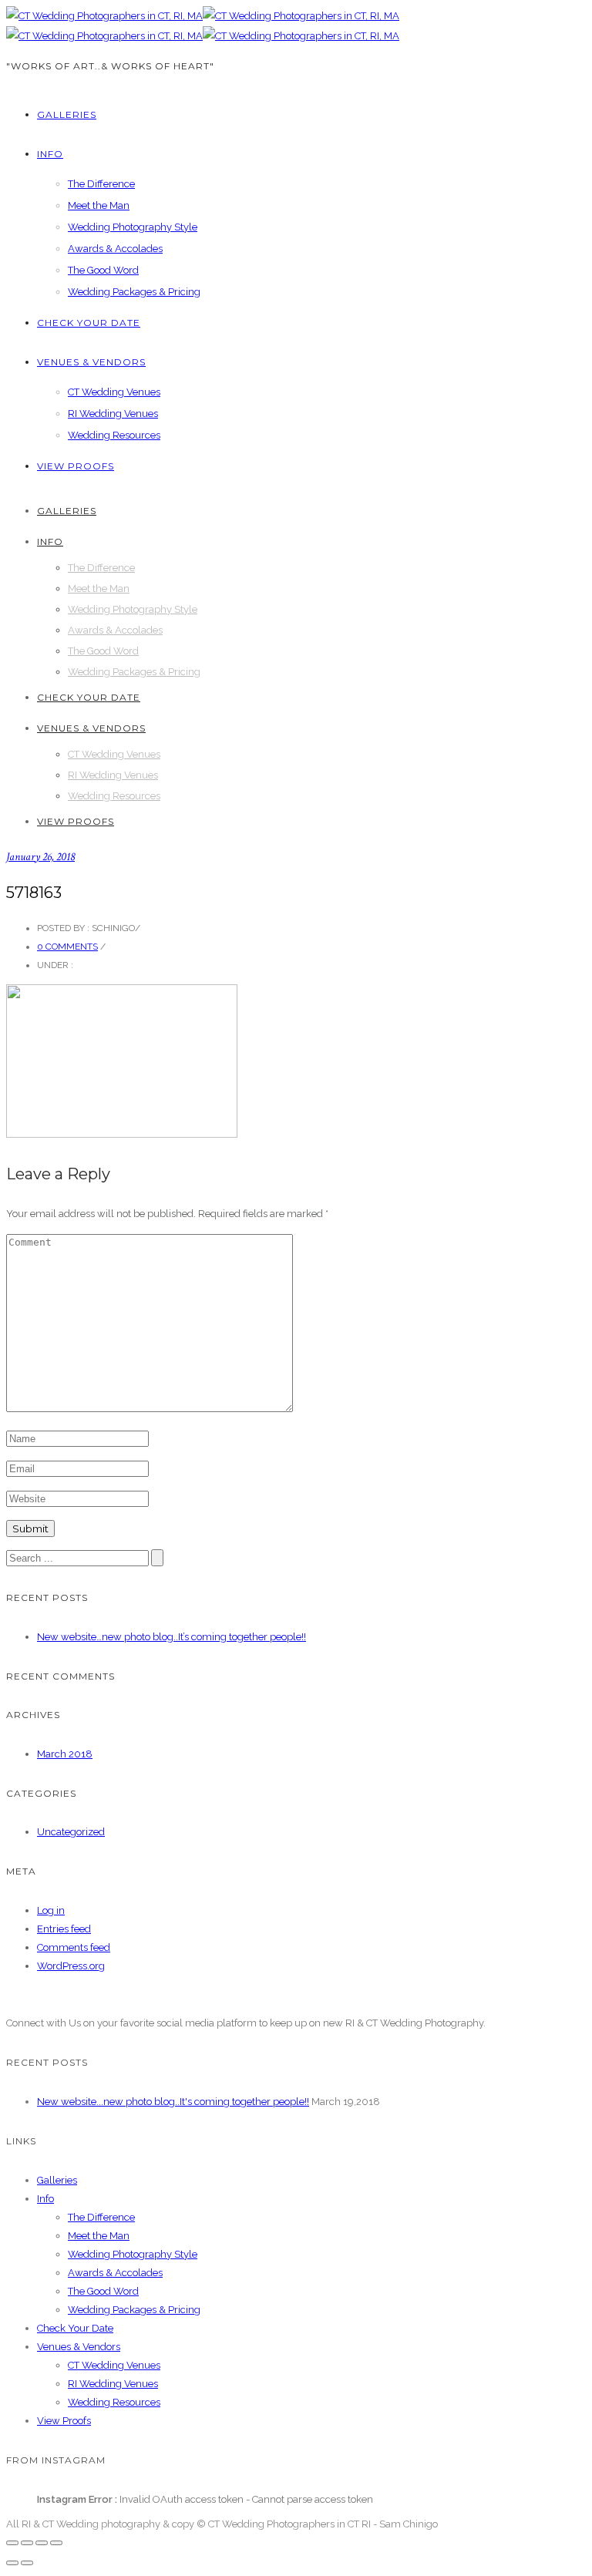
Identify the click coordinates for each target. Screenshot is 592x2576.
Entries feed (64, 1929)
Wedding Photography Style (133, 227)
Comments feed (74, 1947)
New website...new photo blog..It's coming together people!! (173, 2102)
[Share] (27, 2543)
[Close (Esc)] (12, 2543)
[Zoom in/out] (56, 2543)
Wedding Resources (114, 435)
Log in (51, 1910)
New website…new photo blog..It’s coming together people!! (172, 1637)
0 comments (67, 947)
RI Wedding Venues (113, 414)
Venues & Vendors (91, 362)
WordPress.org (71, 1966)
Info (50, 154)
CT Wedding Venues (114, 392)
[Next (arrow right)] (27, 2563)
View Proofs (76, 466)
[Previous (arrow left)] (12, 2563)
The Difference (101, 184)
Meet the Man (99, 205)
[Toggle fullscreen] (42, 2543)
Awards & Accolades (115, 249)
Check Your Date (89, 323)
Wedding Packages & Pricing (134, 292)
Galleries (67, 114)
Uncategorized (71, 1832)
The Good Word (103, 270)
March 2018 (65, 1754)
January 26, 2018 (40, 857)
